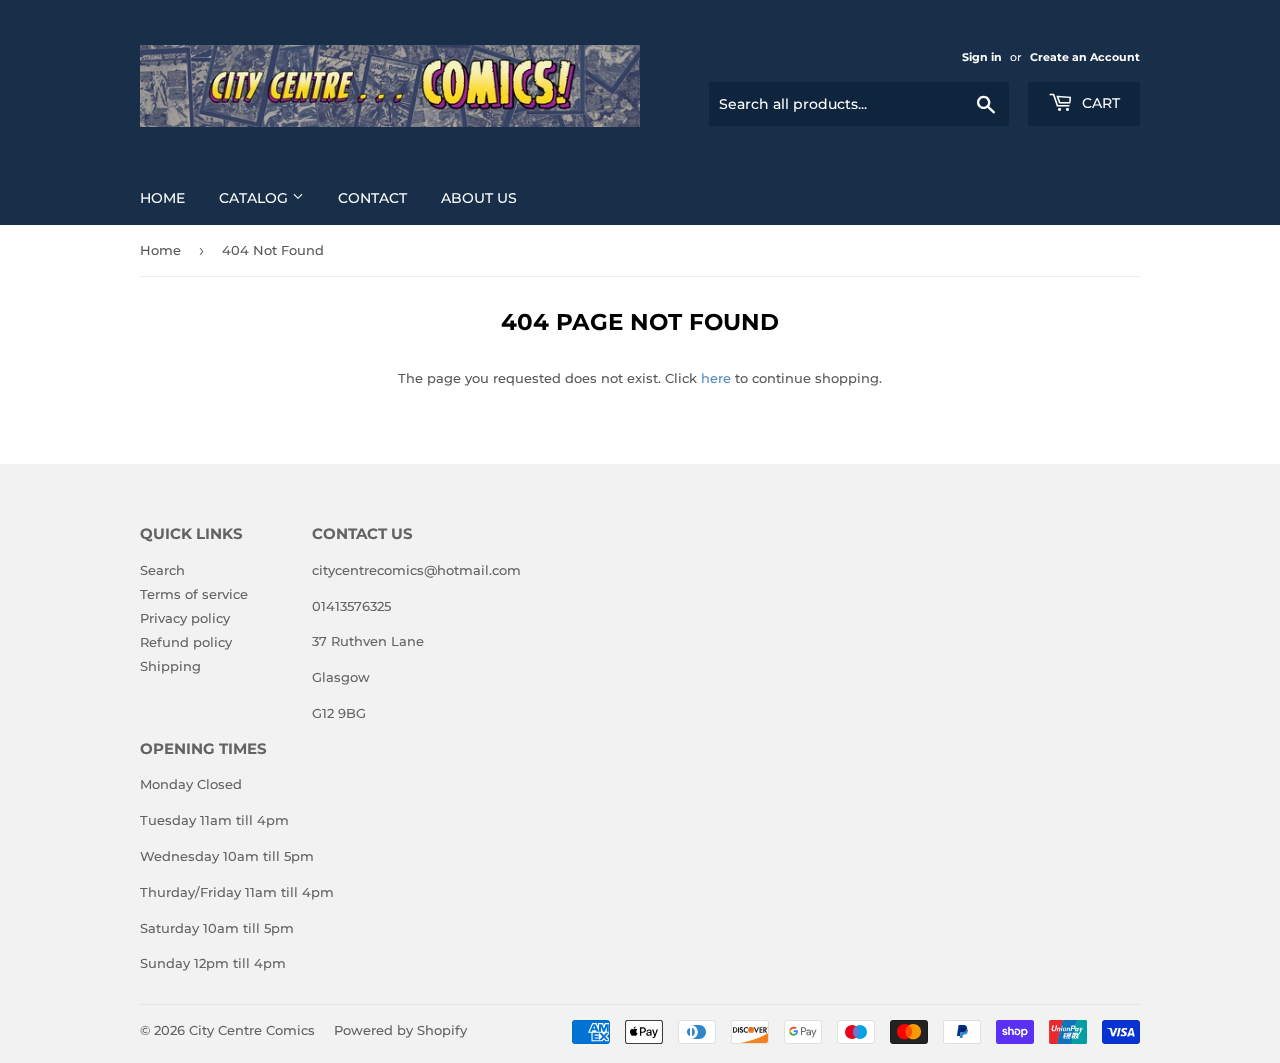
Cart (1099, 103)
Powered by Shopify (400, 1030)
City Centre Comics (252, 1030)
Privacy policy (185, 618)
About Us (479, 198)
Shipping (170, 666)
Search (162, 570)
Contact (372, 198)
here (716, 378)
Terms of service (194, 594)
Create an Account (1085, 57)
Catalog (255, 198)
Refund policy (186, 642)
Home (162, 198)
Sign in (982, 57)
